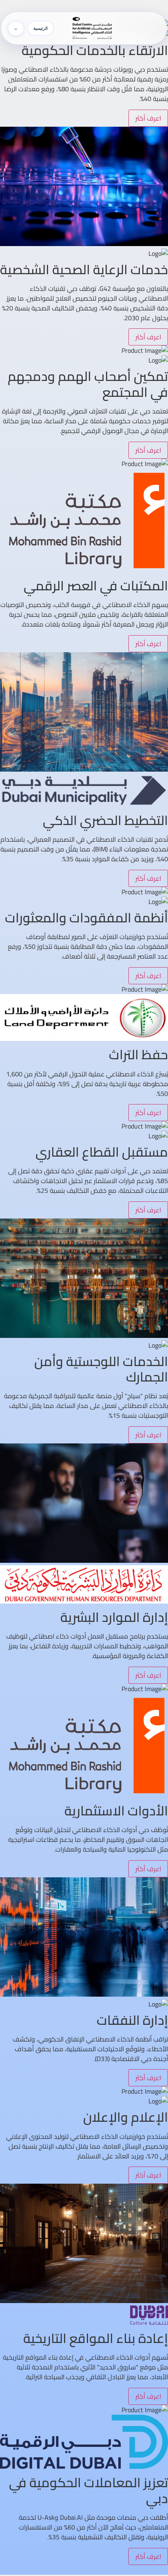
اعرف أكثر (148, 118)
